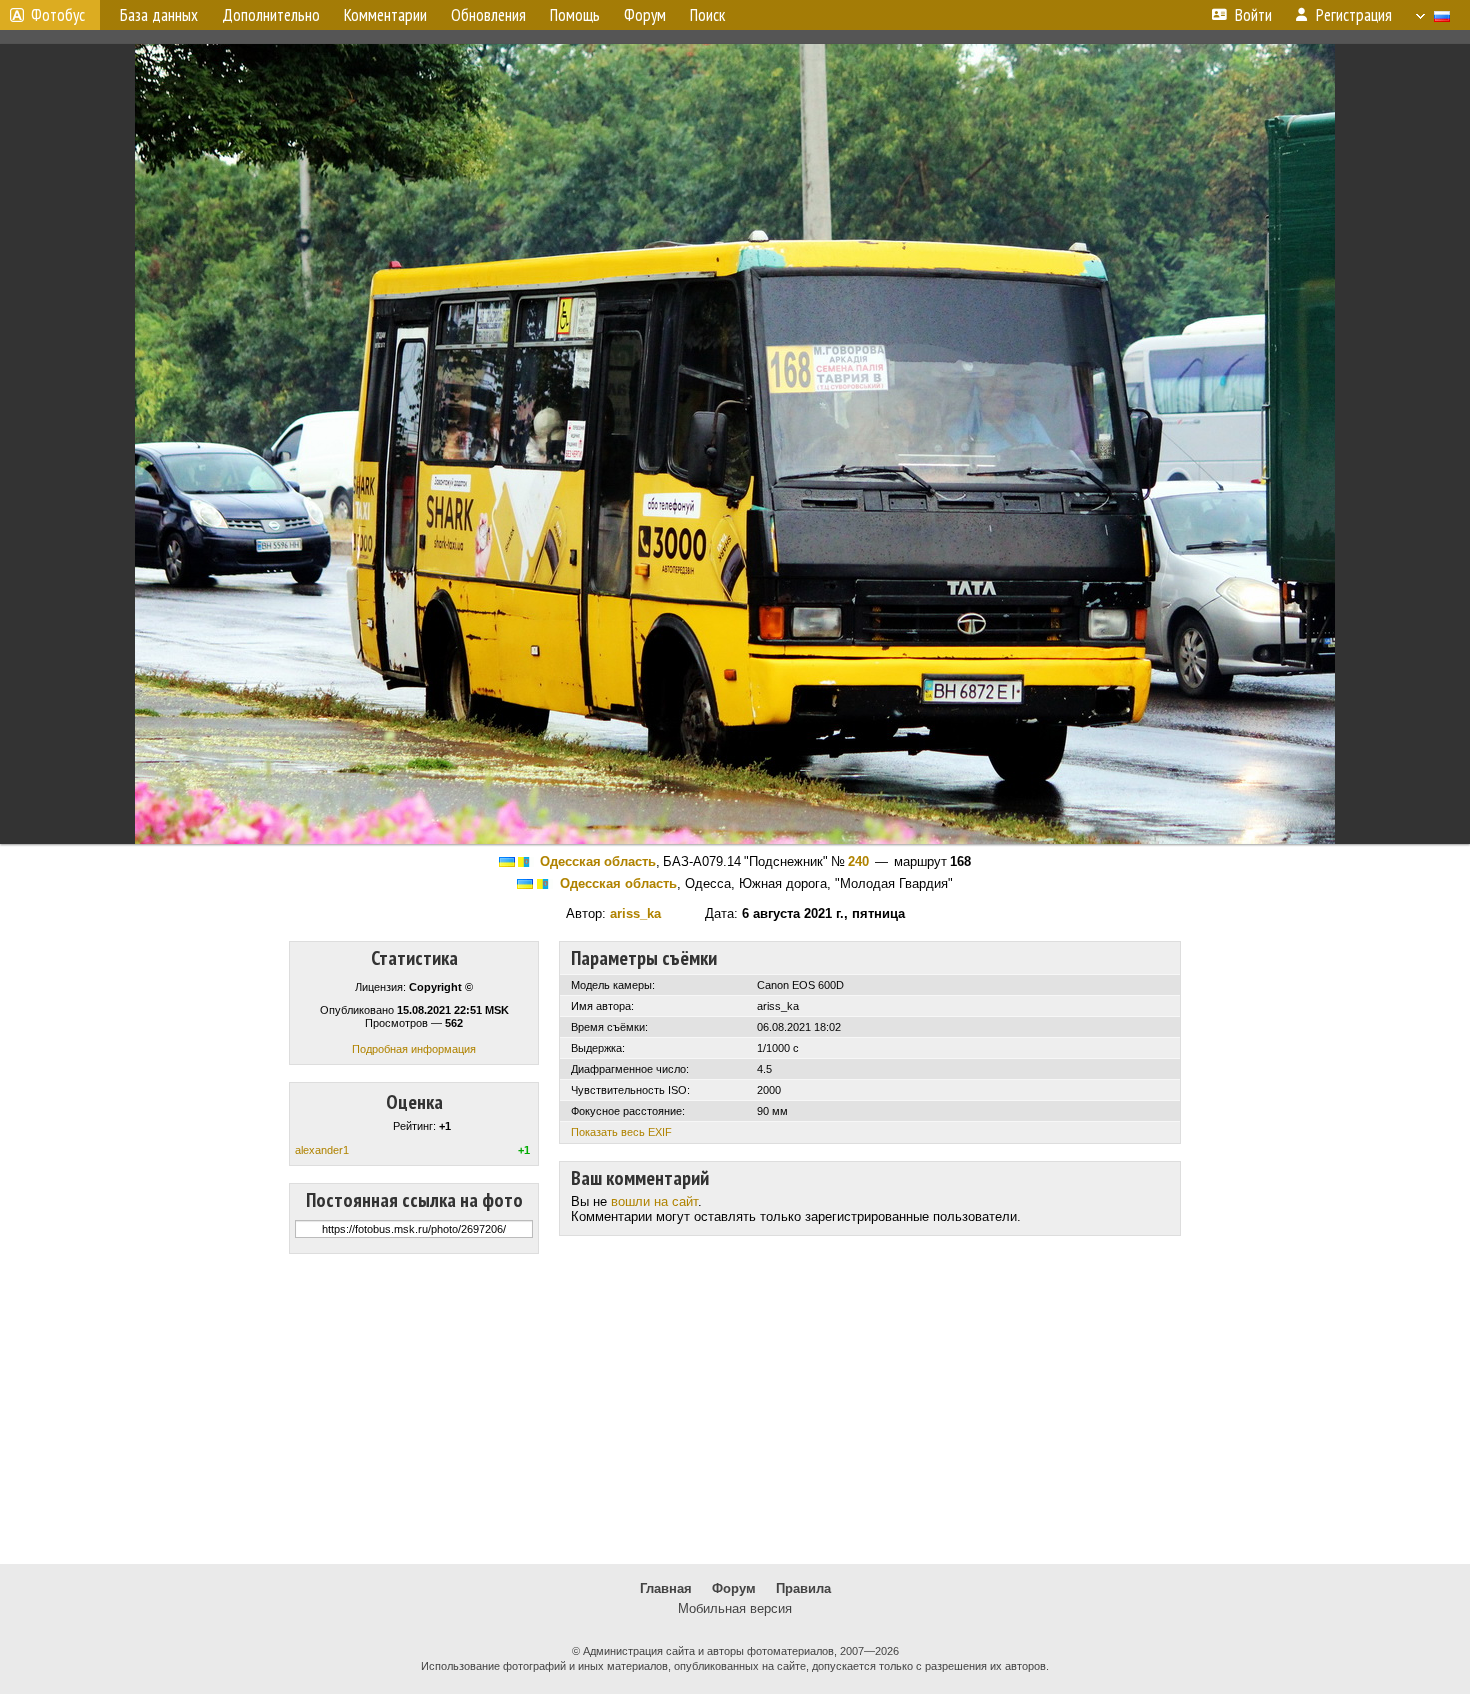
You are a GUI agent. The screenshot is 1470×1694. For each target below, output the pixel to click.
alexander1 (322, 1150)
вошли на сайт (654, 1201)
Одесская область (598, 861)
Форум (734, 1588)
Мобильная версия (735, 1608)
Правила (803, 1588)
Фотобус (58, 15)
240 (858, 861)
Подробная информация (414, 1049)
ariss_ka (635, 913)
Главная (666, 1588)
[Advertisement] (735, 1409)
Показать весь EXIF (621, 1132)
